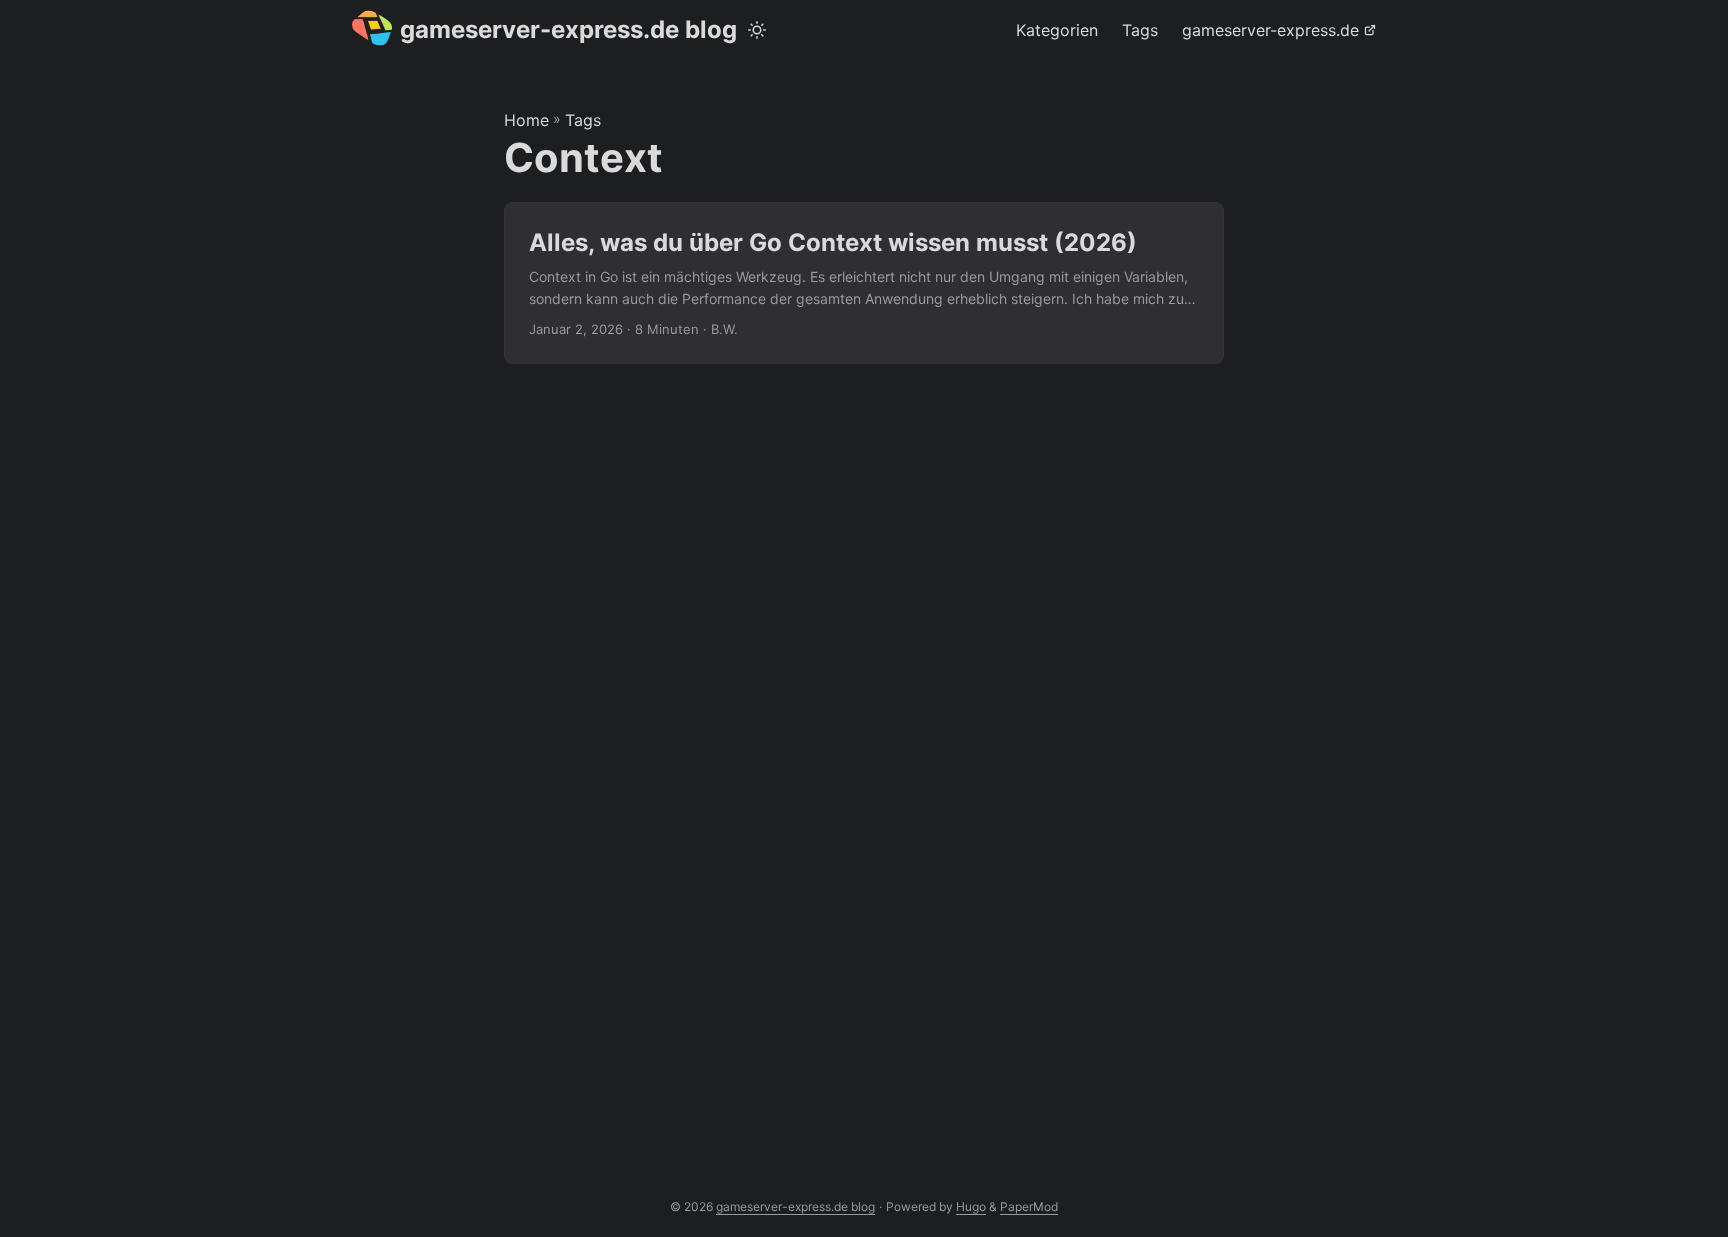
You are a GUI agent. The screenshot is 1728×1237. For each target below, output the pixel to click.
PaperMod (1029, 1206)
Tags (583, 120)
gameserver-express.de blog (568, 29)
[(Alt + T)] (757, 30)
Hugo (971, 1206)
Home (526, 120)
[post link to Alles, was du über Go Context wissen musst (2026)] (864, 283)
